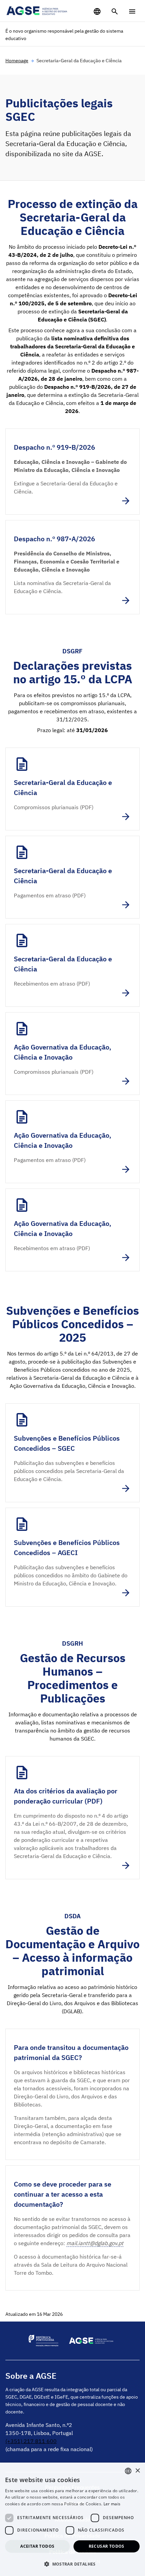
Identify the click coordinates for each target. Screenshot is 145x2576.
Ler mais (112, 2504)
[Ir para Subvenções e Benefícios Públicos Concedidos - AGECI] (72, 1557)
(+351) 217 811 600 (31, 2441)
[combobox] (128, 2471)
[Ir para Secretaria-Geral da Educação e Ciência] (72, 789)
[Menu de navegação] (132, 11)
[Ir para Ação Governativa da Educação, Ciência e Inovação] (72, 1054)
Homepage (17, 61)
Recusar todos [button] (107, 2546)
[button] (72, 2564)
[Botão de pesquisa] (115, 11)
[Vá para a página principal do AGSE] (37, 11)
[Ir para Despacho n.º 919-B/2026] (72, 472)
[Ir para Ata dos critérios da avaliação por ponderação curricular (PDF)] (72, 1818)
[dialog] (72, 2519)
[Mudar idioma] (97, 11)
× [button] (137, 2471)
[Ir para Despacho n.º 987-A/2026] (72, 567)
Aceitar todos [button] (37, 2546)
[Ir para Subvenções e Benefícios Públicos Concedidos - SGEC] (72, 1453)
